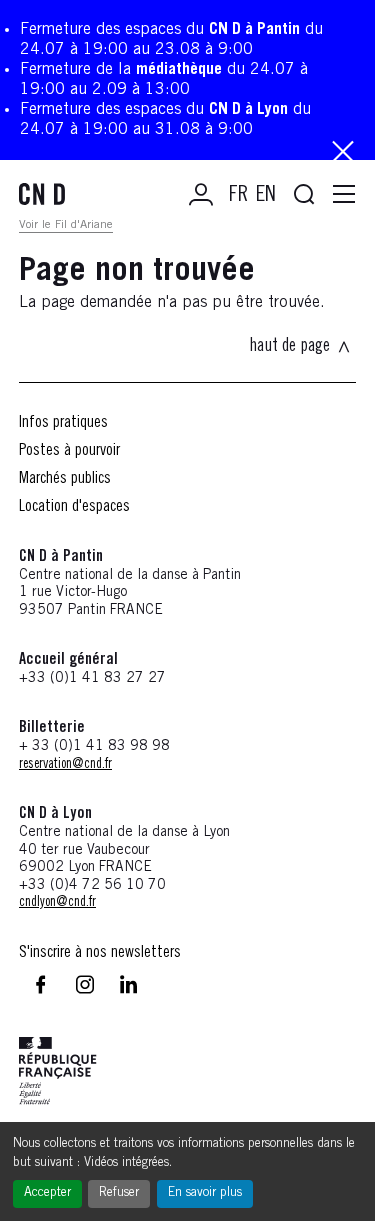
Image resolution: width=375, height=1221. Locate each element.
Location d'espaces (74, 507)
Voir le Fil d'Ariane (66, 225)
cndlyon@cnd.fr (57, 903)
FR (238, 196)
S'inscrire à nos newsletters (100, 953)
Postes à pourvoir (69, 451)
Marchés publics (65, 479)
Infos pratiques (63, 423)
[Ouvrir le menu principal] (344, 195)
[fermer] (343, 153)
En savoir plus (205, 1193)
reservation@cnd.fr (65, 765)
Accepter (47, 1193)
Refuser (119, 1193)
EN (266, 196)
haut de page (289, 347)
